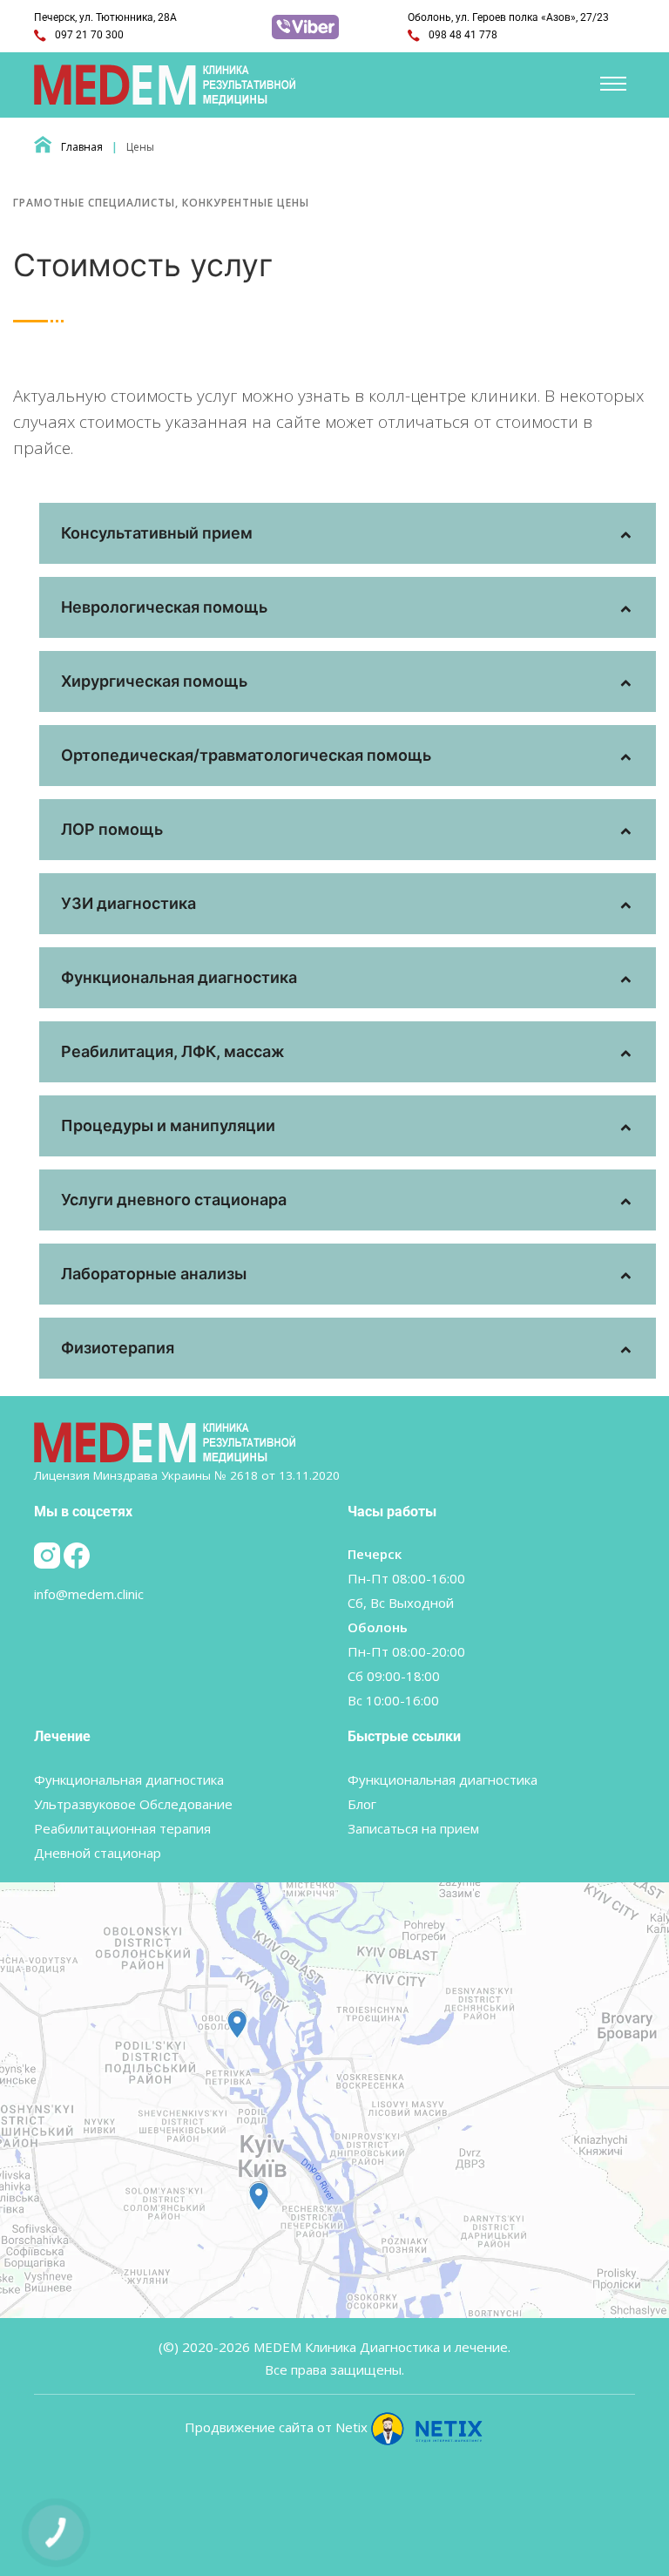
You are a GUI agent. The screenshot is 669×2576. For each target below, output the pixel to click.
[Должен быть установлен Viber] (305, 25)
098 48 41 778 (462, 35)
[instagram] (49, 1554)
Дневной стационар (98, 1853)
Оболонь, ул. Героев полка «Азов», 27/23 (508, 17)
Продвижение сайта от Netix (278, 2427)
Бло (362, 1804)
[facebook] (77, 1554)
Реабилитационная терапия (122, 1828)
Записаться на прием (413, 1828)
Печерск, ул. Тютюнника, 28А (105, 17)
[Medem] (166, 84)
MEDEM (277, 2347)
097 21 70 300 (88, 35)
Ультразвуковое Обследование (133, 1804)
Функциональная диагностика (129, 1779)
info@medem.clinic (89, 1594)
